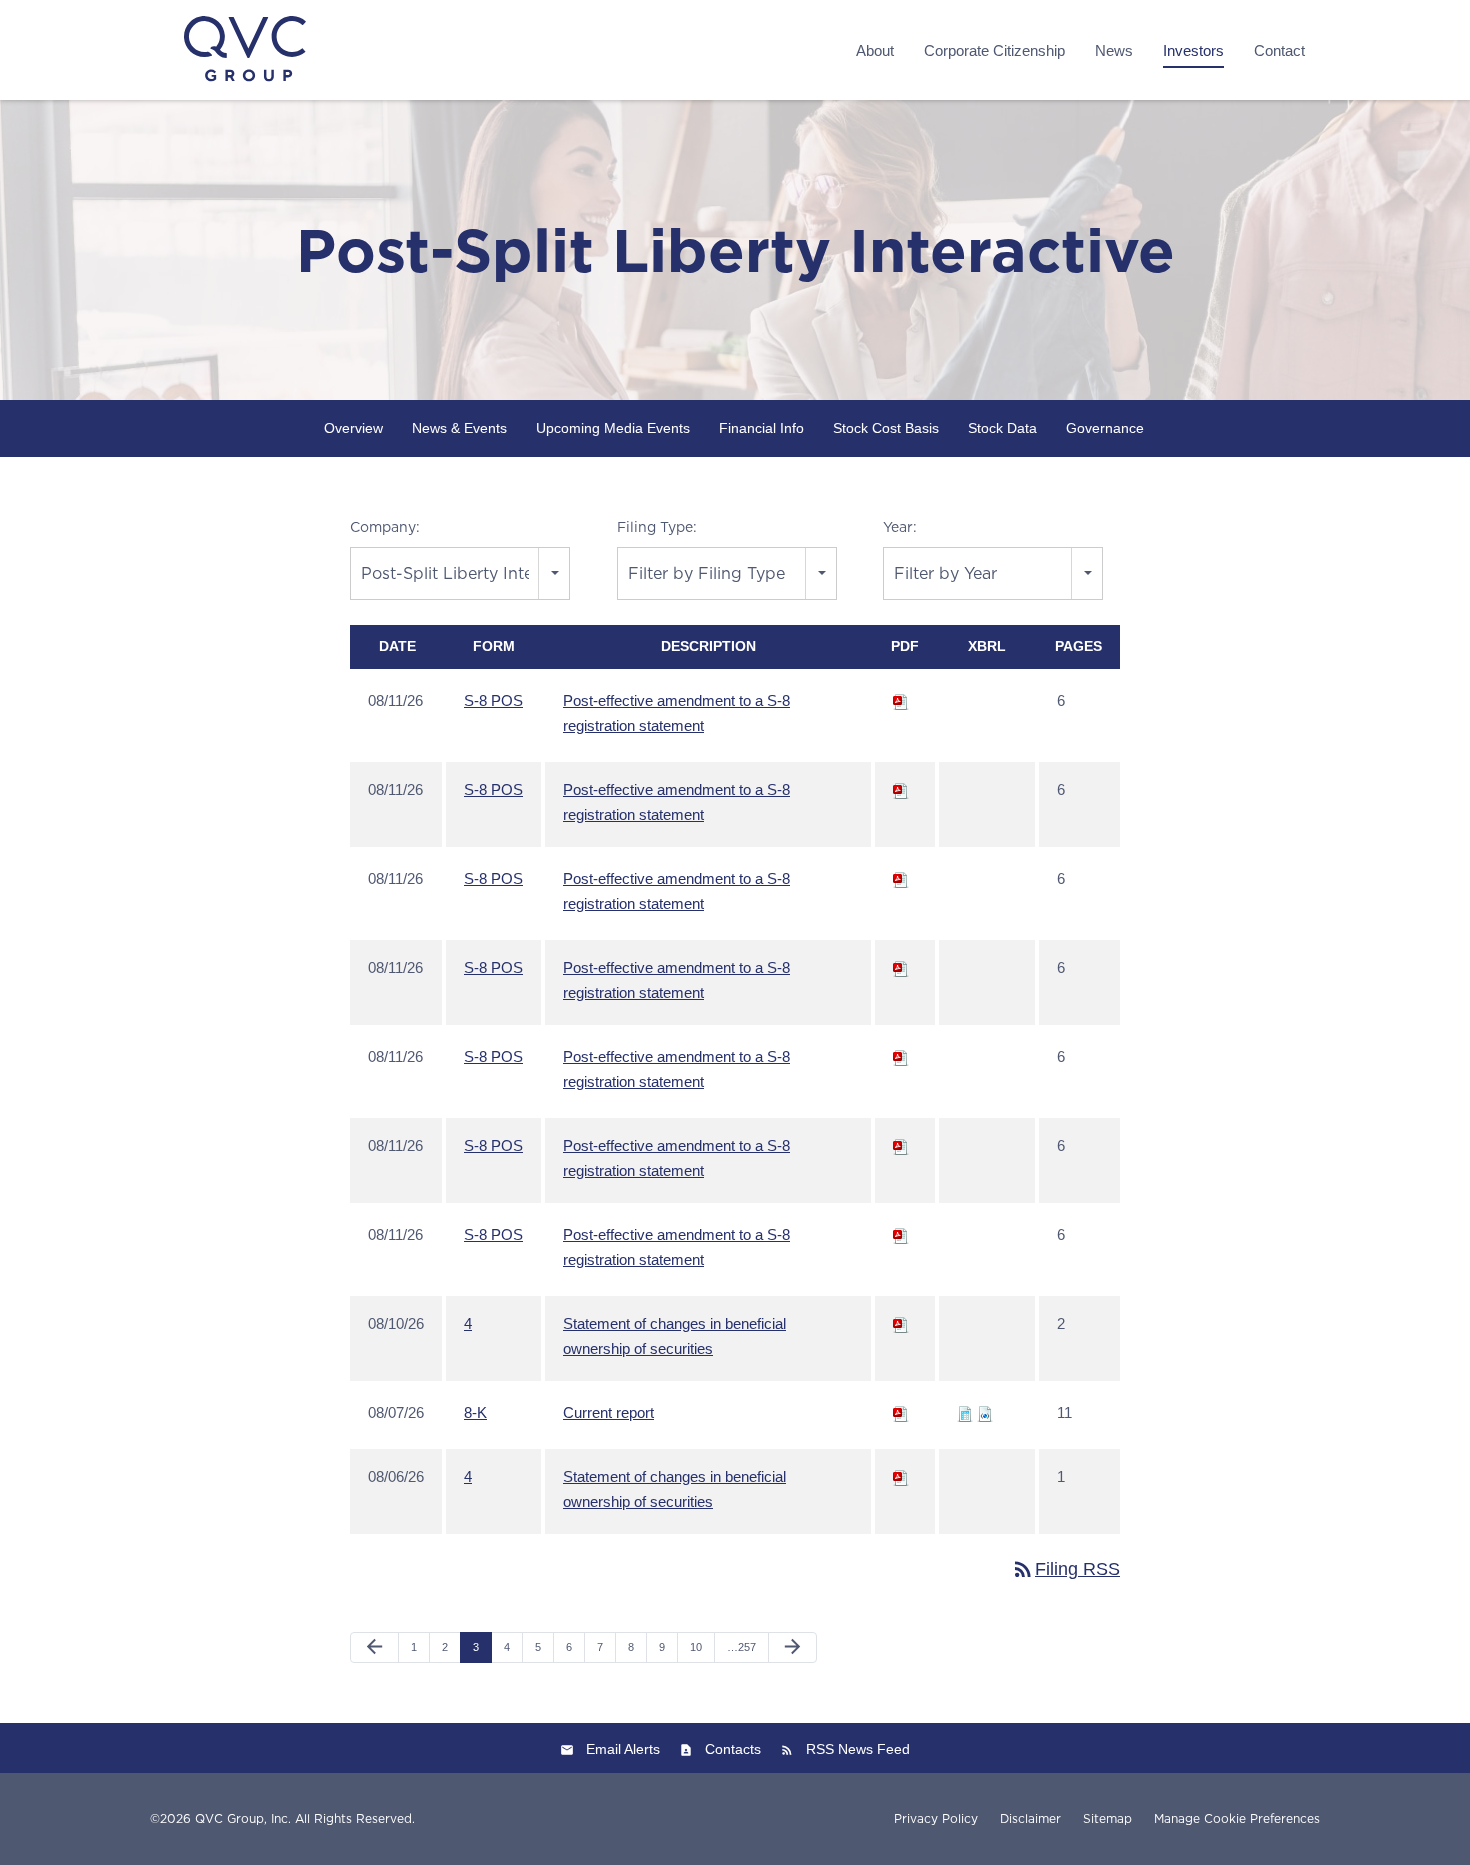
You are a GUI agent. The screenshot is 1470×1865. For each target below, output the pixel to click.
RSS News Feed (858, 1749)
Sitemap (1107, 1819)
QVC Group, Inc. (243, 1818)
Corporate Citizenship (994, 50)
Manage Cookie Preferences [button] (1237, 1819)
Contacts (733, 1749)
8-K (475, 1412)
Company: (385, 527)
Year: (900, 527)
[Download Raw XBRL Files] (985, 1412)
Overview (353, 428)
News (1114, 50)
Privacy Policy (936, 1819)
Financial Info (761, 428)
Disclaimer (1030, 1819)
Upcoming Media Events (613, 428)
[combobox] (460, 573)
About (875, 50)
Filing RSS (1065, 1569)
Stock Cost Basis (886, 428)
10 (696, 1647)
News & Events (459, 428)
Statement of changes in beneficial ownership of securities (674, 1336)
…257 (741, 1647)
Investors (1193, 50)
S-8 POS (493, 700)
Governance (1105, 428)
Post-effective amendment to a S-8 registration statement (676, 713)
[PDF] (901, 700)
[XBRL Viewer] (965, 1412)
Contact (1279, 50)
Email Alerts (623, 1749)
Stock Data (1002, 428)
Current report (608, 1412)
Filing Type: (657, 527)
